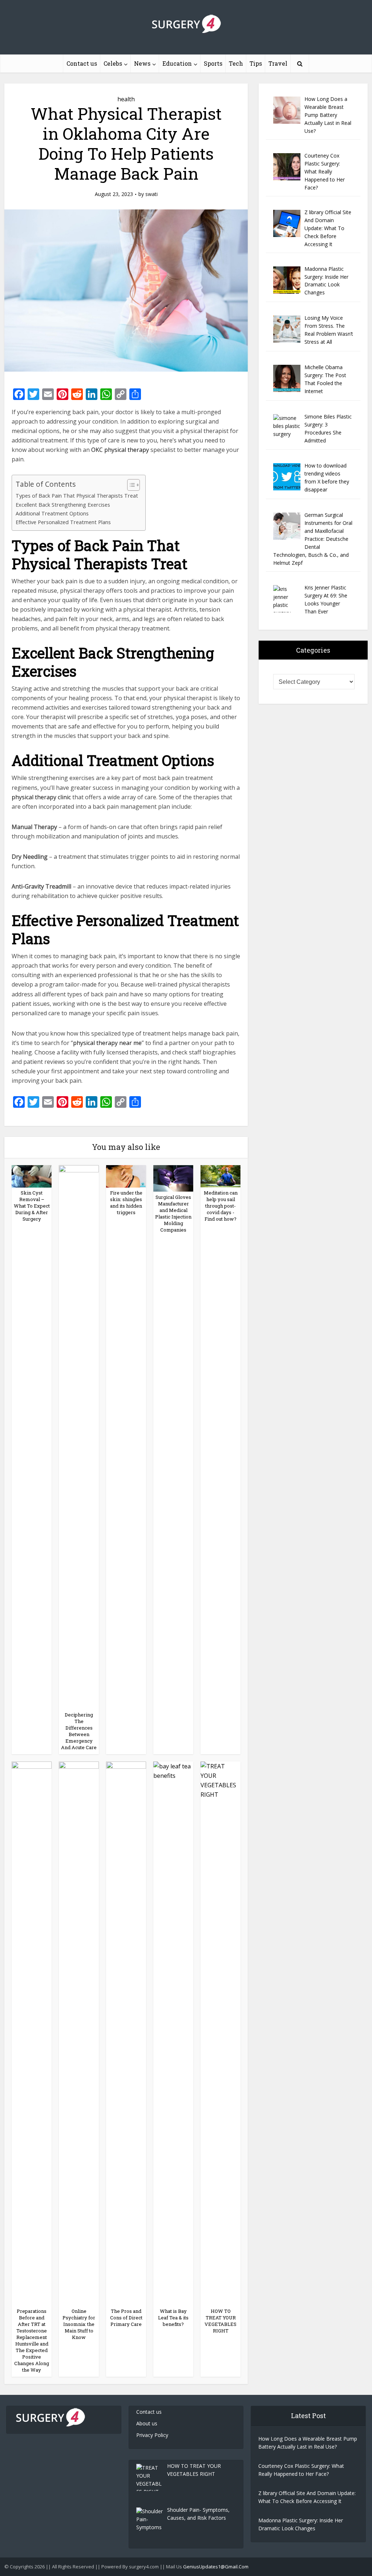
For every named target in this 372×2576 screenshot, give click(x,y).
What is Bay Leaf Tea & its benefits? (173, 2318)
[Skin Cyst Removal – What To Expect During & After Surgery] (32, 1176)
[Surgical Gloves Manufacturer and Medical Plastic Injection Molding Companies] (173, 1178)
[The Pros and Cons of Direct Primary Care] (126, 2033)
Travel (278, 63)
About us (147, 2423)
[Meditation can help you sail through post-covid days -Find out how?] (221, 1176)
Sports (213, 63)
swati (151, 194)
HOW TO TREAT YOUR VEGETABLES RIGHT (221, 2321)
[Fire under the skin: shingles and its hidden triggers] (126, 1176)
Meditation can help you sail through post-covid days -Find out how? (221, 1206)
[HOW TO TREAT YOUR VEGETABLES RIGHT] (221, 2033)
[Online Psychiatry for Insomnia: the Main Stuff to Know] (79, 2033)
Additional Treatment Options (52, 513)
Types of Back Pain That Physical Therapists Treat (77, 496)
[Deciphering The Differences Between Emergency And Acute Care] (79, 1437)
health (126, 99)
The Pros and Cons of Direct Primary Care (126, 2318)
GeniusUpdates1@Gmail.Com (216, 2567)
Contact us (82, 63)
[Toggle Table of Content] (130, 485)
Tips (256, 63)
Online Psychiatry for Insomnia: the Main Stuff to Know (79, 2324)
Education (177, 63)
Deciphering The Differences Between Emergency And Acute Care (79, 1731)
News (142, 63)
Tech (236, 63)
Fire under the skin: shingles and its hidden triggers (126, 1203)
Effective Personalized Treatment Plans (63, 522)
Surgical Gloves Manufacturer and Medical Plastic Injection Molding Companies (173, 1213)
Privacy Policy (152, 2435)
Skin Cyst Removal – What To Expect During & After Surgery (32, 1206)
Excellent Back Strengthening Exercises (63, 505)
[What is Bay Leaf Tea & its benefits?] (173, 2033)
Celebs (113, 63)
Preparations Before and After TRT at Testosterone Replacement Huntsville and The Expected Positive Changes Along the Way (32, 2340)
